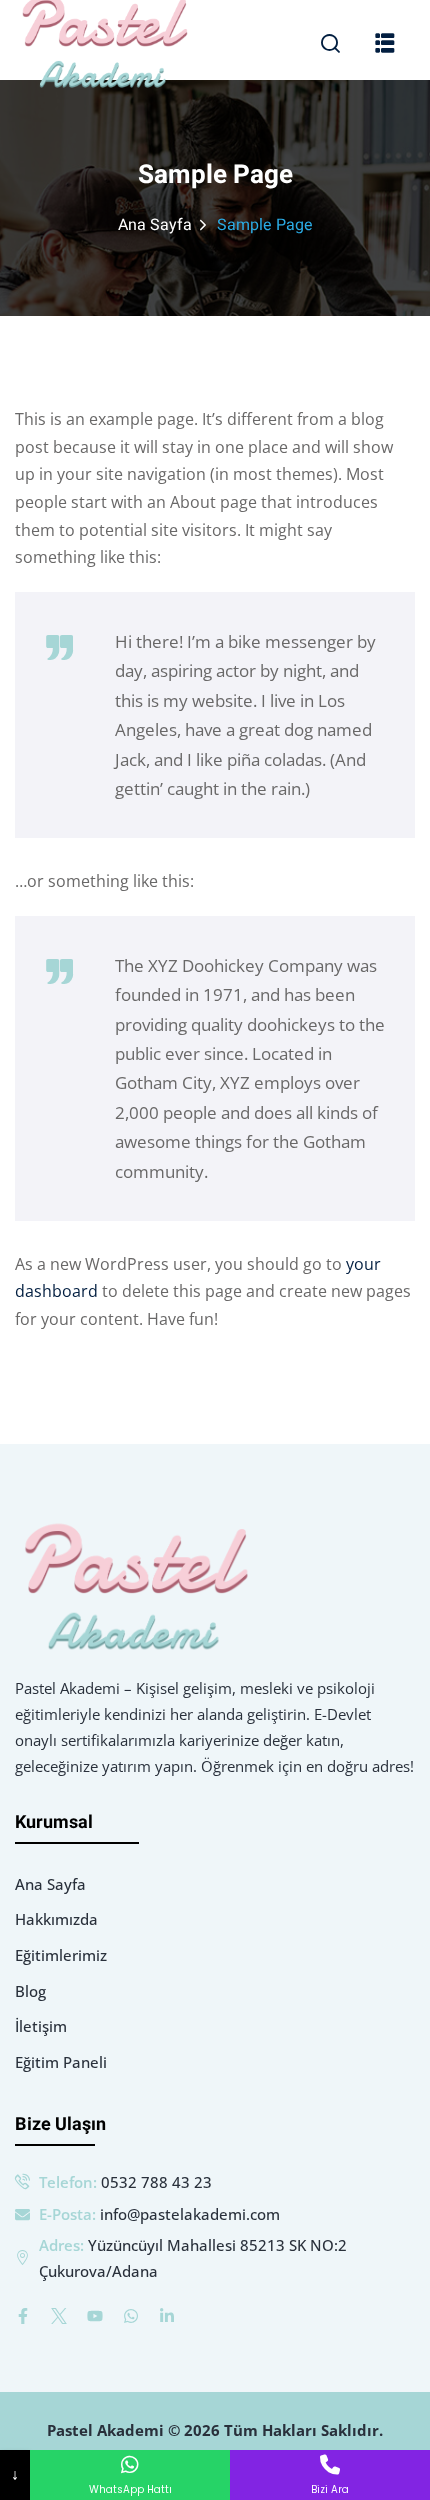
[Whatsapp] (131, 2316)
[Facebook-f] (23, 2316)
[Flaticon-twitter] (59, 2316)
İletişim (41, 2026)
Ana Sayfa (155, 225)
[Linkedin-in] (167, 2316)
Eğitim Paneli (61, 2062)
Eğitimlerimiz (61, 1955)
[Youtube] (95, 2316)
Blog (30, 1991)
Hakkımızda (56, 1919)
